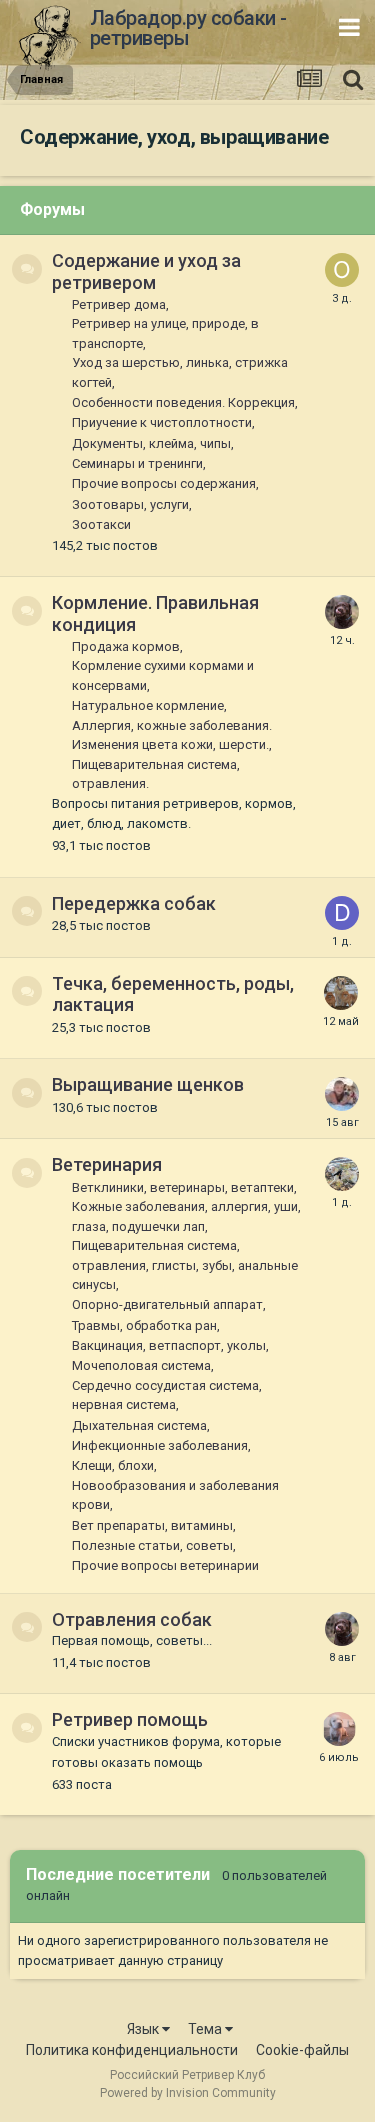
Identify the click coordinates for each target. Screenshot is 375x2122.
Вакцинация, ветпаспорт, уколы (169, 1345)
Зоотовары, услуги (130, 504)
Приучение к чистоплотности (162, 422)
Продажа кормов (126, 646)
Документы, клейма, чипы (151, 443)
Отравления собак (132, 1619)
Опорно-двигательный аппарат (167, 1304)
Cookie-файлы (302, 2050)
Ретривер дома (119, 304)
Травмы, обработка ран (144, 1325)
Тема (206, 2029)
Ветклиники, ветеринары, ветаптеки (183, 1187)
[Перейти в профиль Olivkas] (342, 270)
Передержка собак (134, 903)
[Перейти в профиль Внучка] (342, 612)
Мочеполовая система (141, 1365)
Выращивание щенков (148, 1084)
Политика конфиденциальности (132, 2050)
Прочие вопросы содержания (164, 483)
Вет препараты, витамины (152, 1525)
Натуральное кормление (148, 705)
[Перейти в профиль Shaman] (342, 1094)
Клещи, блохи (113, 1465)
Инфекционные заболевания (160, 1445)
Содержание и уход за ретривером (146, 271)
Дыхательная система (139, 1425)
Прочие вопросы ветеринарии (165, 1565)
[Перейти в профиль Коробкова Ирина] (339, 1729)
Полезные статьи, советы (152, 1545)
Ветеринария (107, 1164)
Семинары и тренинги (137, 463)
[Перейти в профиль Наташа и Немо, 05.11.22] (342, 1174)
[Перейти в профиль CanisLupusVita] (341, 993)
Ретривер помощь (130, 1719)
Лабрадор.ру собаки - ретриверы (188, 28)
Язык (144, 2029)
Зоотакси (101, 524)
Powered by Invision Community (188, 2093)
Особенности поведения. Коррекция (183, 402)
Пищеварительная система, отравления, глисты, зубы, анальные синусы (185, 1265)
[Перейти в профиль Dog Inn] (342, 913)
